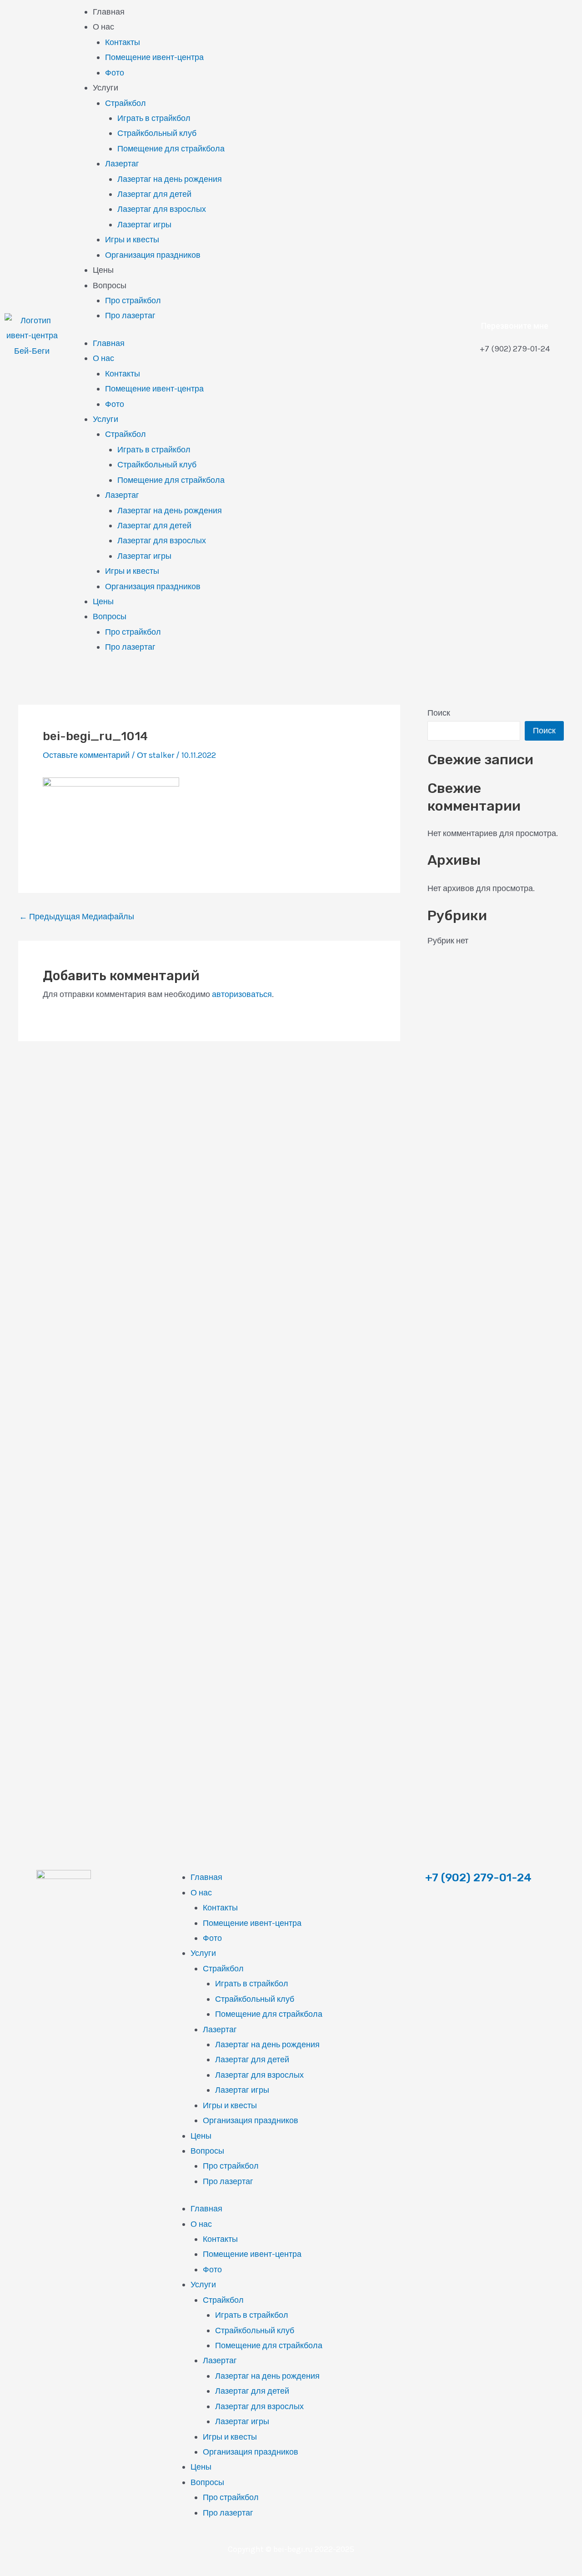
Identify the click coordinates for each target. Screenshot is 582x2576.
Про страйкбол (133, 301)
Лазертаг (122, 164)
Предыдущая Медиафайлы (77, 917)
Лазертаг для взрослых (162, 209)
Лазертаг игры (144, 225)
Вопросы (110, 286)
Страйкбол (125, 103)
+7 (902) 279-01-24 (478, 1877)
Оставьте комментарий (86, 755)
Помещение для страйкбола (171, 149)
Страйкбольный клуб (157, 133)
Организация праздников (153, 255)
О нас (103, 27)
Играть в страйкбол (154, 118)
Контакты (123, 42)
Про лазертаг (130, 316)
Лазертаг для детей (154, 194)
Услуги (105, 88)
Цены (103, 270)
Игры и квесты (132, 240)
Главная (109, 12)
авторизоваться (242, 994)
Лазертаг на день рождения (170, 179)
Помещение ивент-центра (154, 57)
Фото (115, 73)
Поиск (439, 713)
